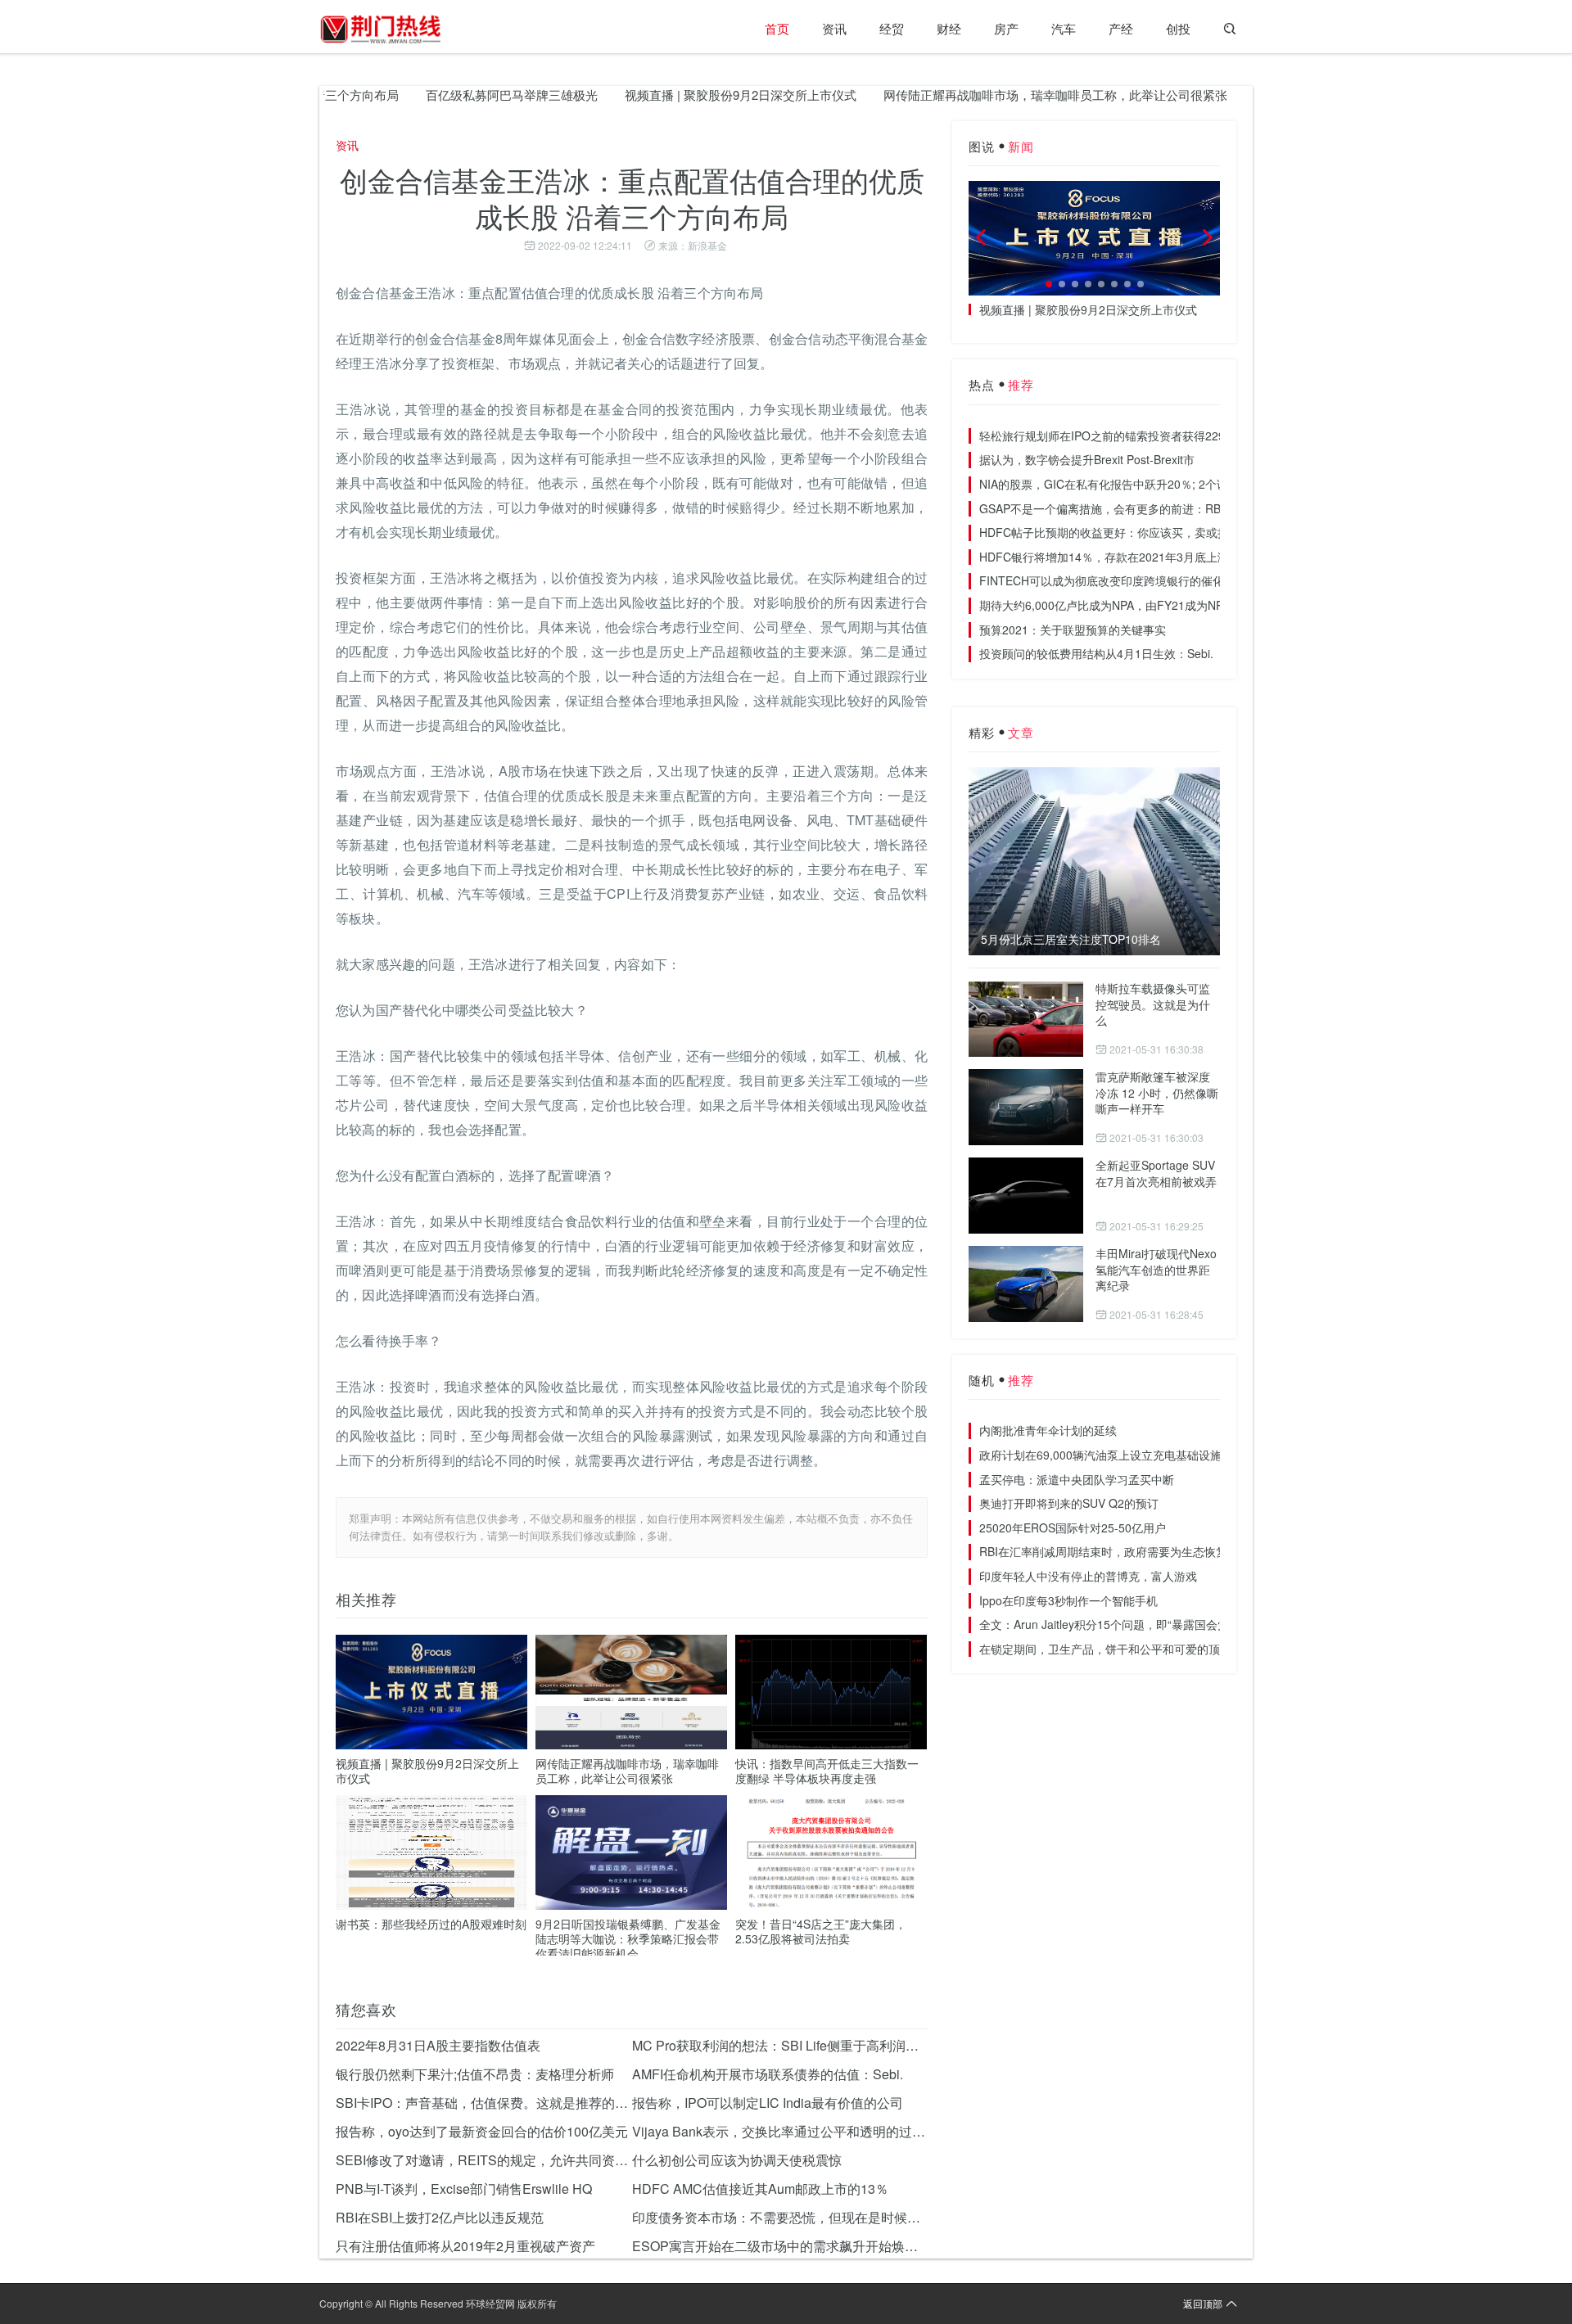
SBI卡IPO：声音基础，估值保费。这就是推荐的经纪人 (484, 2103)
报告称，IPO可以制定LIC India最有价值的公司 (768, 2103)
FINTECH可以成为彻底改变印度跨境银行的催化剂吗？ (1119, 580)
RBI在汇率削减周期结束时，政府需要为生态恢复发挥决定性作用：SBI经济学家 (1181, 1551)
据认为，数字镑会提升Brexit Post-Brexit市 (1087, 459)
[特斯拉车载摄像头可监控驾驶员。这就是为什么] (1026, 1019)
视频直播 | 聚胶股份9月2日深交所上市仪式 (686, 95)
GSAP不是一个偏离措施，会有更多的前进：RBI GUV (1116, 508)
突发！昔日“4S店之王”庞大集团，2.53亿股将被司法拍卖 (821, 1931)
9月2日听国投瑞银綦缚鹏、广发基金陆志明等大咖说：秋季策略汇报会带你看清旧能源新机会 (628, 1938)
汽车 (1064, 28)
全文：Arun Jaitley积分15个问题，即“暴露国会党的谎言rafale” (1138, 1624)
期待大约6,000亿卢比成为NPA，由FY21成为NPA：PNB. (1123, 605)
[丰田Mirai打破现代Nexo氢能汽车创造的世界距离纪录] (1026, 1284)
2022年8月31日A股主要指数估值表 (438, 2045)
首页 (777, 28)
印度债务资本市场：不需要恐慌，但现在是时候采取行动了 (780, 2217)
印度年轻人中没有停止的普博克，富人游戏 (1088, 1576)
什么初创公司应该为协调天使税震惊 (737, 2160)
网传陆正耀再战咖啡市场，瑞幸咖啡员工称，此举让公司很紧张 (1001, 95)
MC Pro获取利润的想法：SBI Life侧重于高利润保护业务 (780, 2045)
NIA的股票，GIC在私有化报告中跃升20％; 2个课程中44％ (1127, 484)
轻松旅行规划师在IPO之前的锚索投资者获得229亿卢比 (1119, 435)
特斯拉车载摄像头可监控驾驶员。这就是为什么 (1153, 1004)
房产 (1006, 28)
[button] (1049, 284)
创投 (1178, 28)
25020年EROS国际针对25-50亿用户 (1073, 1528)
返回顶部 (1203, 2303)
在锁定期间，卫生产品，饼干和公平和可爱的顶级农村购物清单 (1140, 1649)
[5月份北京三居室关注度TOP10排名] (1094, 861)
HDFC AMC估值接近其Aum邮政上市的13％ (760, 2189)
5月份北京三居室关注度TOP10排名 (1071, 939)
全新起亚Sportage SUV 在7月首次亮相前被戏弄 (1156, 1173)
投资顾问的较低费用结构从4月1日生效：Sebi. (1096, 653)
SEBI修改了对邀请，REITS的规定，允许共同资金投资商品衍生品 (484, 2160)
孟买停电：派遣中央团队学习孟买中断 (1077, 1479)
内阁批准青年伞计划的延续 (1048, 1430)
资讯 (834, 28)
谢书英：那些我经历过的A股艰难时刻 (431, 1924)
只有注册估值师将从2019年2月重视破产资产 (465, 2246)
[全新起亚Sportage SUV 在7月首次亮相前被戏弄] (1026, 1196)
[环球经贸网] (381, 29)
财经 (949, 28)
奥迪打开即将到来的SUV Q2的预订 (1069, 1503)
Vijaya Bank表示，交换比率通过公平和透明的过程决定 (780, 2131)
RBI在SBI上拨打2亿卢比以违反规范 (440, 2217)
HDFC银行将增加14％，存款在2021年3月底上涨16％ (1116, 557)
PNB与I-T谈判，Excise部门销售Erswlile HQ (464, 2189)
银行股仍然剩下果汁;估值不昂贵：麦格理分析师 (475, 2074)
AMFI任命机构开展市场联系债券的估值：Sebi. (768, 2074)
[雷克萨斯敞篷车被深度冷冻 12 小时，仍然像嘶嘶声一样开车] (1026, 1107)
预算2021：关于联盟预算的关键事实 (1073, 630)
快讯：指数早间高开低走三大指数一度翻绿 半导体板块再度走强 (827, 1771)
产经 (1121, 28)
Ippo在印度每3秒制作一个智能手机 (1068, 1600)
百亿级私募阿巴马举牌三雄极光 (457, 95)
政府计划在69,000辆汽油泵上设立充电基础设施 (1100, 1455)
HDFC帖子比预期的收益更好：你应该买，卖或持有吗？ (1121, 532)
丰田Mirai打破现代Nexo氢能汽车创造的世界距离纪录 (1156, 1269)
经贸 (892, 28)
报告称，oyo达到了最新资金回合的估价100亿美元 (482, 2131)
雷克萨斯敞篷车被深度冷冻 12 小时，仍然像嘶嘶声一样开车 (1157, 1092)
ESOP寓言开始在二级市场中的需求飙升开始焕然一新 (780, 2246)
